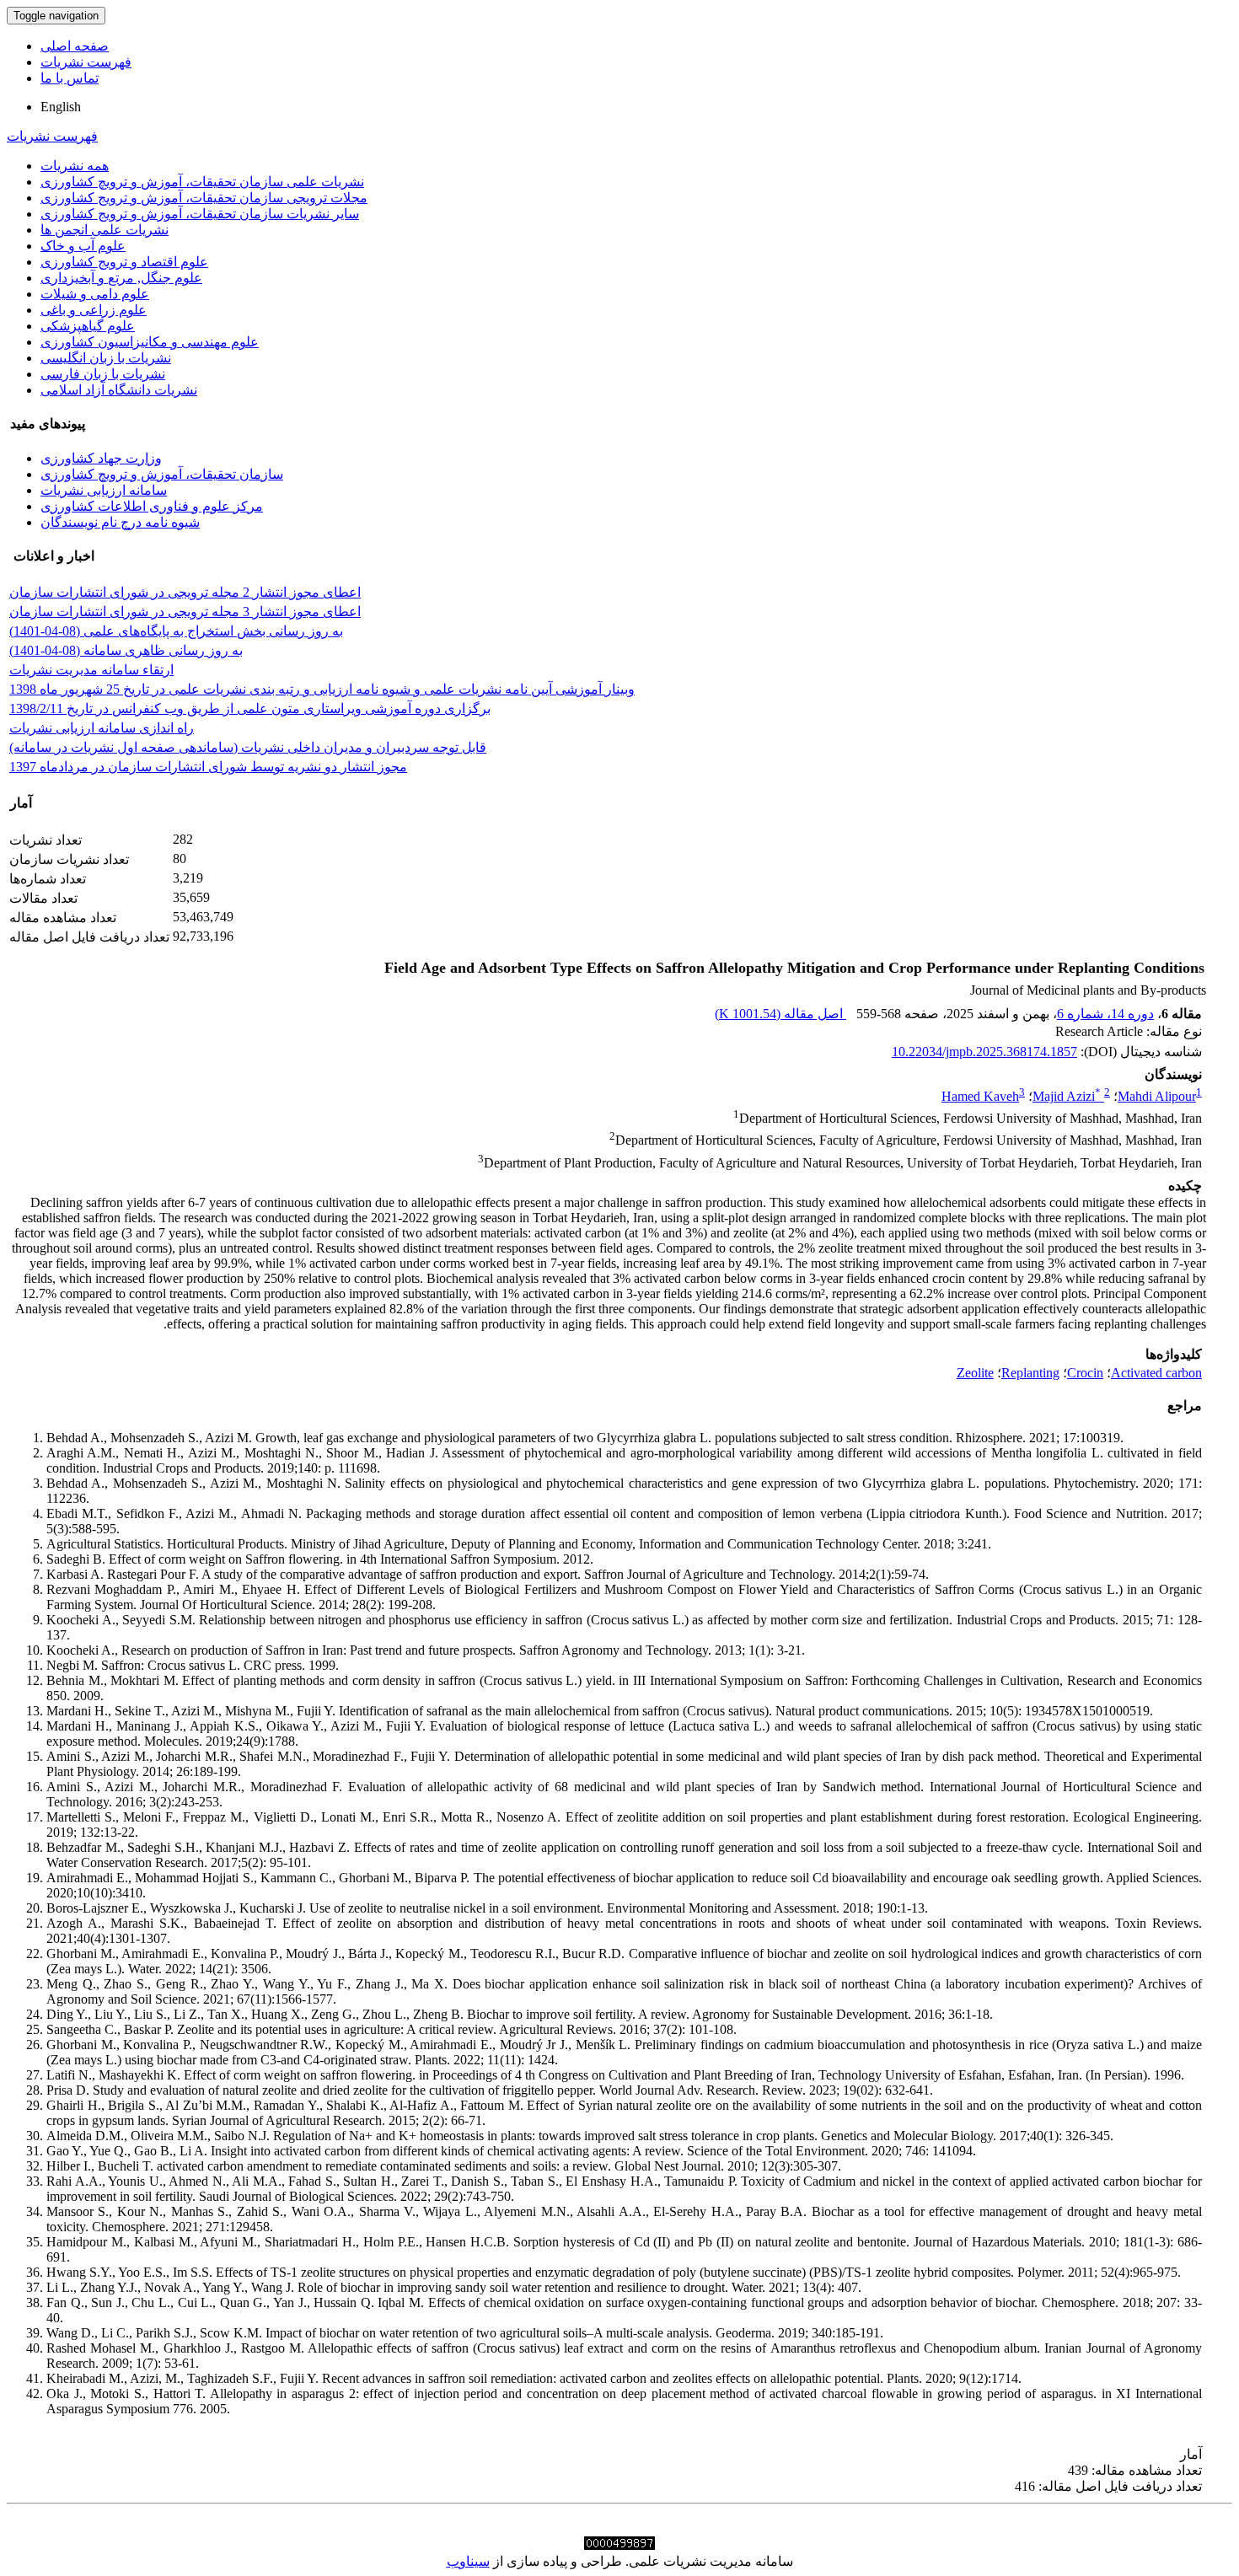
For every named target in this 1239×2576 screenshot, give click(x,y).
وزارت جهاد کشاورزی (101, 458)
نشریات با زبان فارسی (103, 374)
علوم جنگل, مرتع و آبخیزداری (121, 278)
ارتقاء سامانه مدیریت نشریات (91, 670)
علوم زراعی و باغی (94, 310)
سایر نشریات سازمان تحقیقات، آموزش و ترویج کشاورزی (200, 214)
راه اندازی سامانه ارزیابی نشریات (102, 728)
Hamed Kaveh (980, 1096)
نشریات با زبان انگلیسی (106, 358)
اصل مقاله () (780, 1014)
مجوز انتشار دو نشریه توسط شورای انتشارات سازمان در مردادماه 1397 (208, 767)
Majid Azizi (1067, 1096)
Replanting (1030, 1373)
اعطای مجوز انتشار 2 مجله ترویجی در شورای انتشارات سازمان (185, 592)
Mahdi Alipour (1157, 1096)
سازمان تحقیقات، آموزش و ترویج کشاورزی (162, 474)
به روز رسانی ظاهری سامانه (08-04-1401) (126, 650)
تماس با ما (70, 78)
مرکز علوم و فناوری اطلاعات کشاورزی (152, 506)
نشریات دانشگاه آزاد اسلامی (119, 390)
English (61, 107)
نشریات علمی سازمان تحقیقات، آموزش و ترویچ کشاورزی (202, 182)
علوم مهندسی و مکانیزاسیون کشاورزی (150, 342)
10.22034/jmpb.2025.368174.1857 (984, 1052)
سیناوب (468, 2561)
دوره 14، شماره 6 (1105, 1014)
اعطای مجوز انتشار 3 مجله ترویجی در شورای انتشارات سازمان (185, 612)
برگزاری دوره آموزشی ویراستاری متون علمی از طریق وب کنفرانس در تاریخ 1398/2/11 (250, 708)
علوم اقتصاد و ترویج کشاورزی (124, 262)
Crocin (1085, 1373)
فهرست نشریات (86, 62)
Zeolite (975, 1373)
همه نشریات (75, 166)
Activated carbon (1156, 1373)
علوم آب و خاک (83, 246)
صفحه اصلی (75, 46)
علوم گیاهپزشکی (88, 326)
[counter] (619, 2545)
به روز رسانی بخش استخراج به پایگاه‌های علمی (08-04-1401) (176, 631)
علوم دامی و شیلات (95, 294)
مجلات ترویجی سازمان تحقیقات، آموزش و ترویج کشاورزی (204, 198)
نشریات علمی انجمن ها (105, 230)
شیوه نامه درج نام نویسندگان (120, 522)
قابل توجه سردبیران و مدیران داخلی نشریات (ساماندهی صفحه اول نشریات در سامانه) (248, 747)
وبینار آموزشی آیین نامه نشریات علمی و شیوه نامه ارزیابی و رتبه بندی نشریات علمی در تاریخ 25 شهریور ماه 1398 (322, 689)
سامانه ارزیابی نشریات (104, 490)
